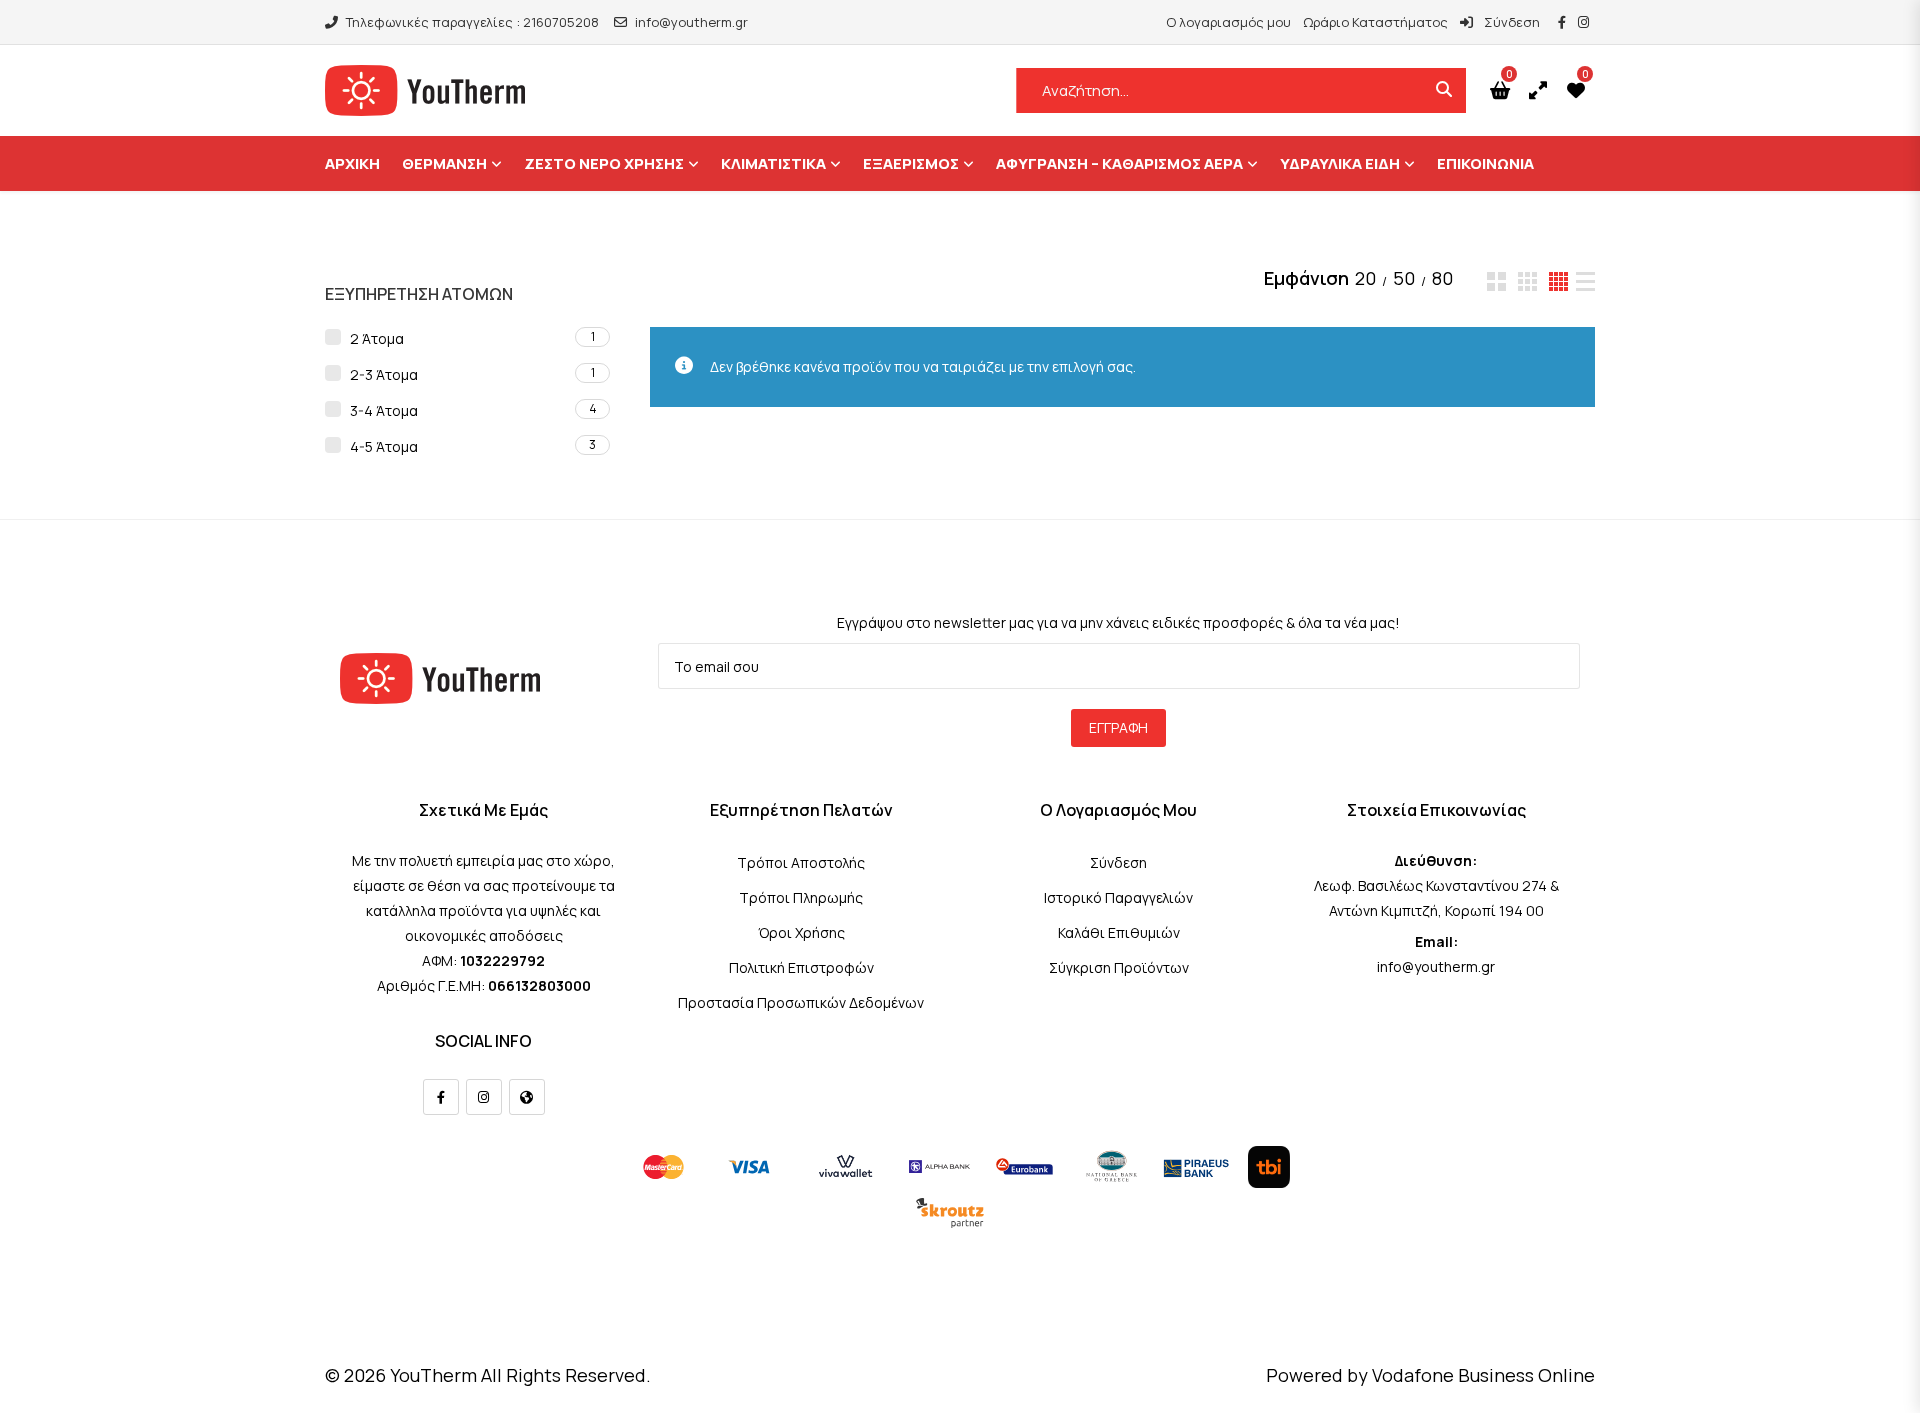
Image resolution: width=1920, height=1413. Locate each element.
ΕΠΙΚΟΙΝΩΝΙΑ (1485, 163)
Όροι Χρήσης (801, 932)
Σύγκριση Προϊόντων (1119, 967)
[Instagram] (484, 1097)
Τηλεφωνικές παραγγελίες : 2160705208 (472, 22)
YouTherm (433, 1375)
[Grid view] (1496, 281)
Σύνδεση (1510, 22)
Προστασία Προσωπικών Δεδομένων (801, 1002)
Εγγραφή (1118, 727)
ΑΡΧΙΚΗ (352, 163)
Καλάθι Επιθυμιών (1119, 932)
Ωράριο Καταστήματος (1375, 22)
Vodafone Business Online (1483, 1375)
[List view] (1585, 281)
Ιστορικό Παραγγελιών (1118, 897)
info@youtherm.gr (691, 22)
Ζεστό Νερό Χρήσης (604, 163)
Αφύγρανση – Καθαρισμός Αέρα (1119, 163)
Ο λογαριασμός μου (1228, 22)
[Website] (527, 1097)
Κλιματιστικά (773, 163)
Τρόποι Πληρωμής (801, 897)
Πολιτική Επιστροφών (801, 967)
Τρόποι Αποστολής (801, 862)
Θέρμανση (444, 163)
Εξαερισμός (911, 163)
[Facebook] (441, 1097)
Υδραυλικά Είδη (1340, 163)
